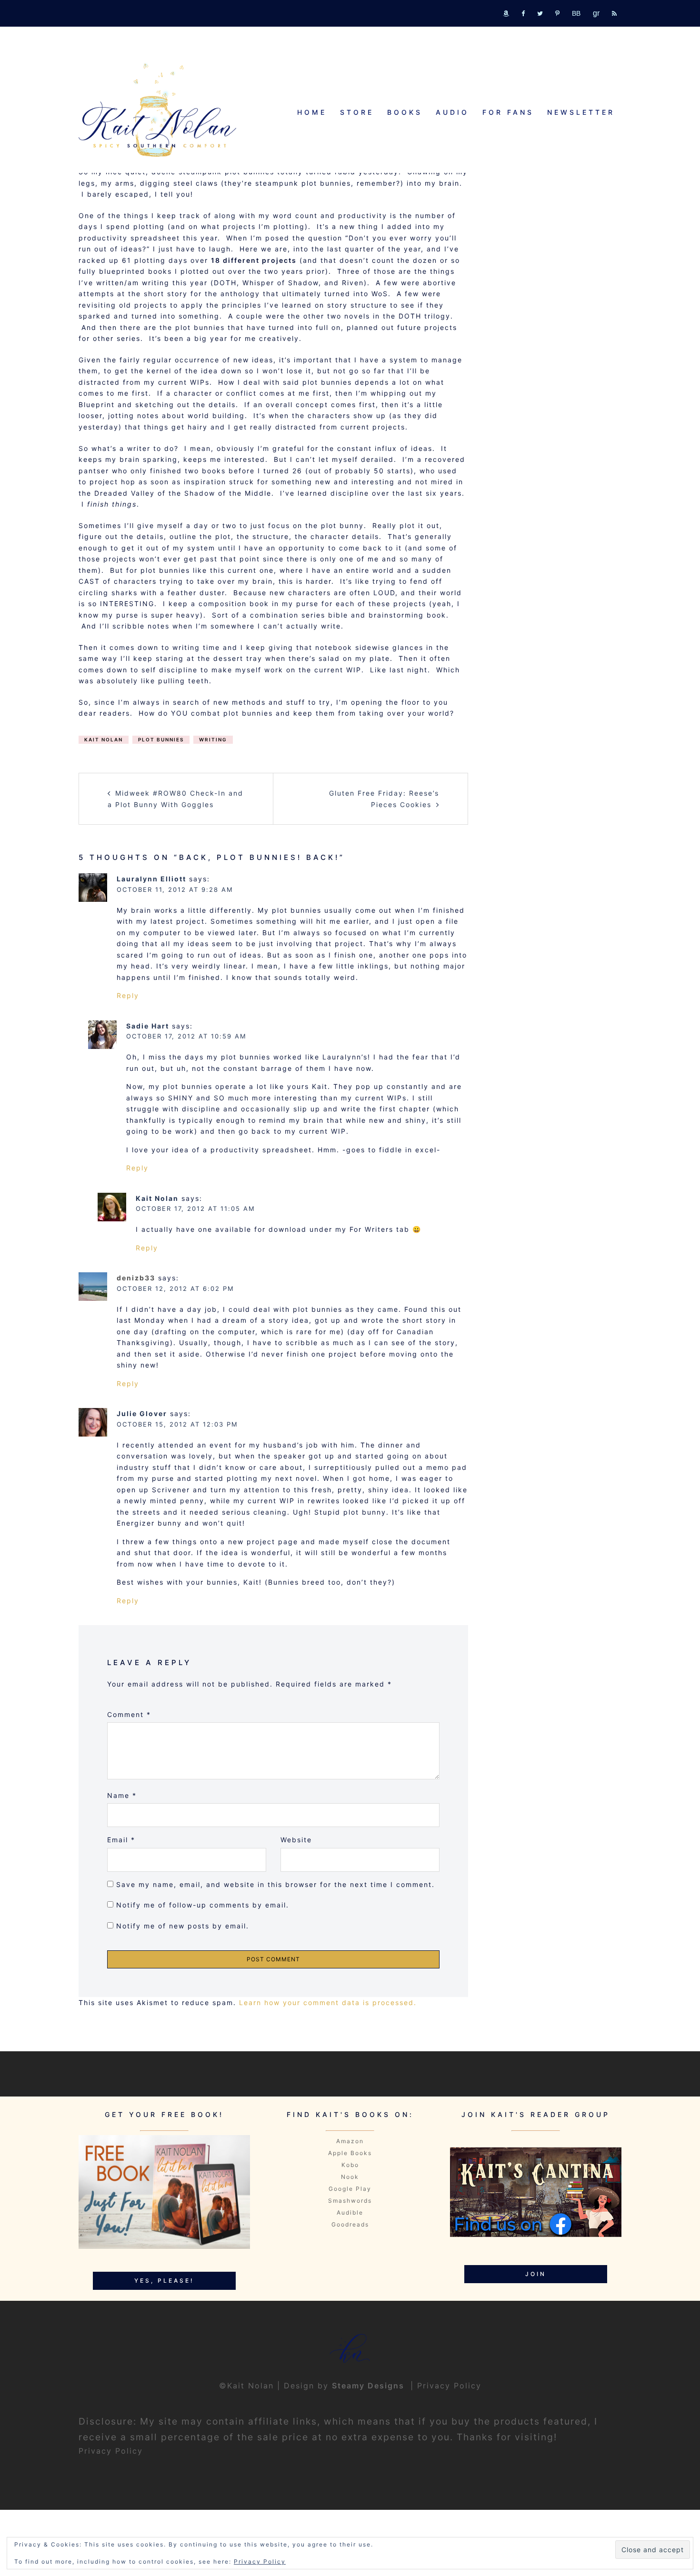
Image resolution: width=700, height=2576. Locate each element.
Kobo (350, 2165)
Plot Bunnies (161, 739)
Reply (128, 995)
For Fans (508, 112)
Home (312, 112)
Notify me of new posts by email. (183, 1926)
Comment (129, 1714)
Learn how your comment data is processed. (328, 2002)
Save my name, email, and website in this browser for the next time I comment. (275, 1884)
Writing (213, 739)
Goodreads (350, 2224)
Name (122, 1795)
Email (121, 1840)
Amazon (350, 2141)
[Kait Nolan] (157, 110)
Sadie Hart (148, 1026)
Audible (350, 2212)
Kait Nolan (104, 739)
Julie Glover (142, 1413)
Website (296, 1840)
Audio (452, 112)
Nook (350, 2177)
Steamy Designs (370, 2386)
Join (536, 2274)
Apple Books (350, 2153)
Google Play (350, 2189)
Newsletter (581, 112)
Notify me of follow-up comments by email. (203, 1905)
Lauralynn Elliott (151, 879)
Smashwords (350, 2201)
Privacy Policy (449, 2386)
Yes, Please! (164, 2281)
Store (357, 112)
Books (405, 112)
